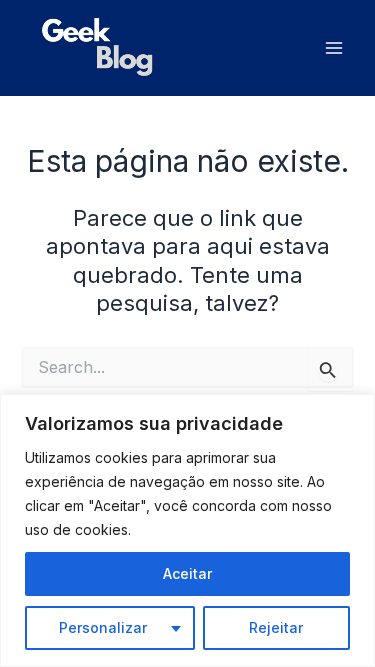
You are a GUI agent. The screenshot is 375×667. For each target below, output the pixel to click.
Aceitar (187, 573)
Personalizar (103, 627)
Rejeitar (276, 627)
